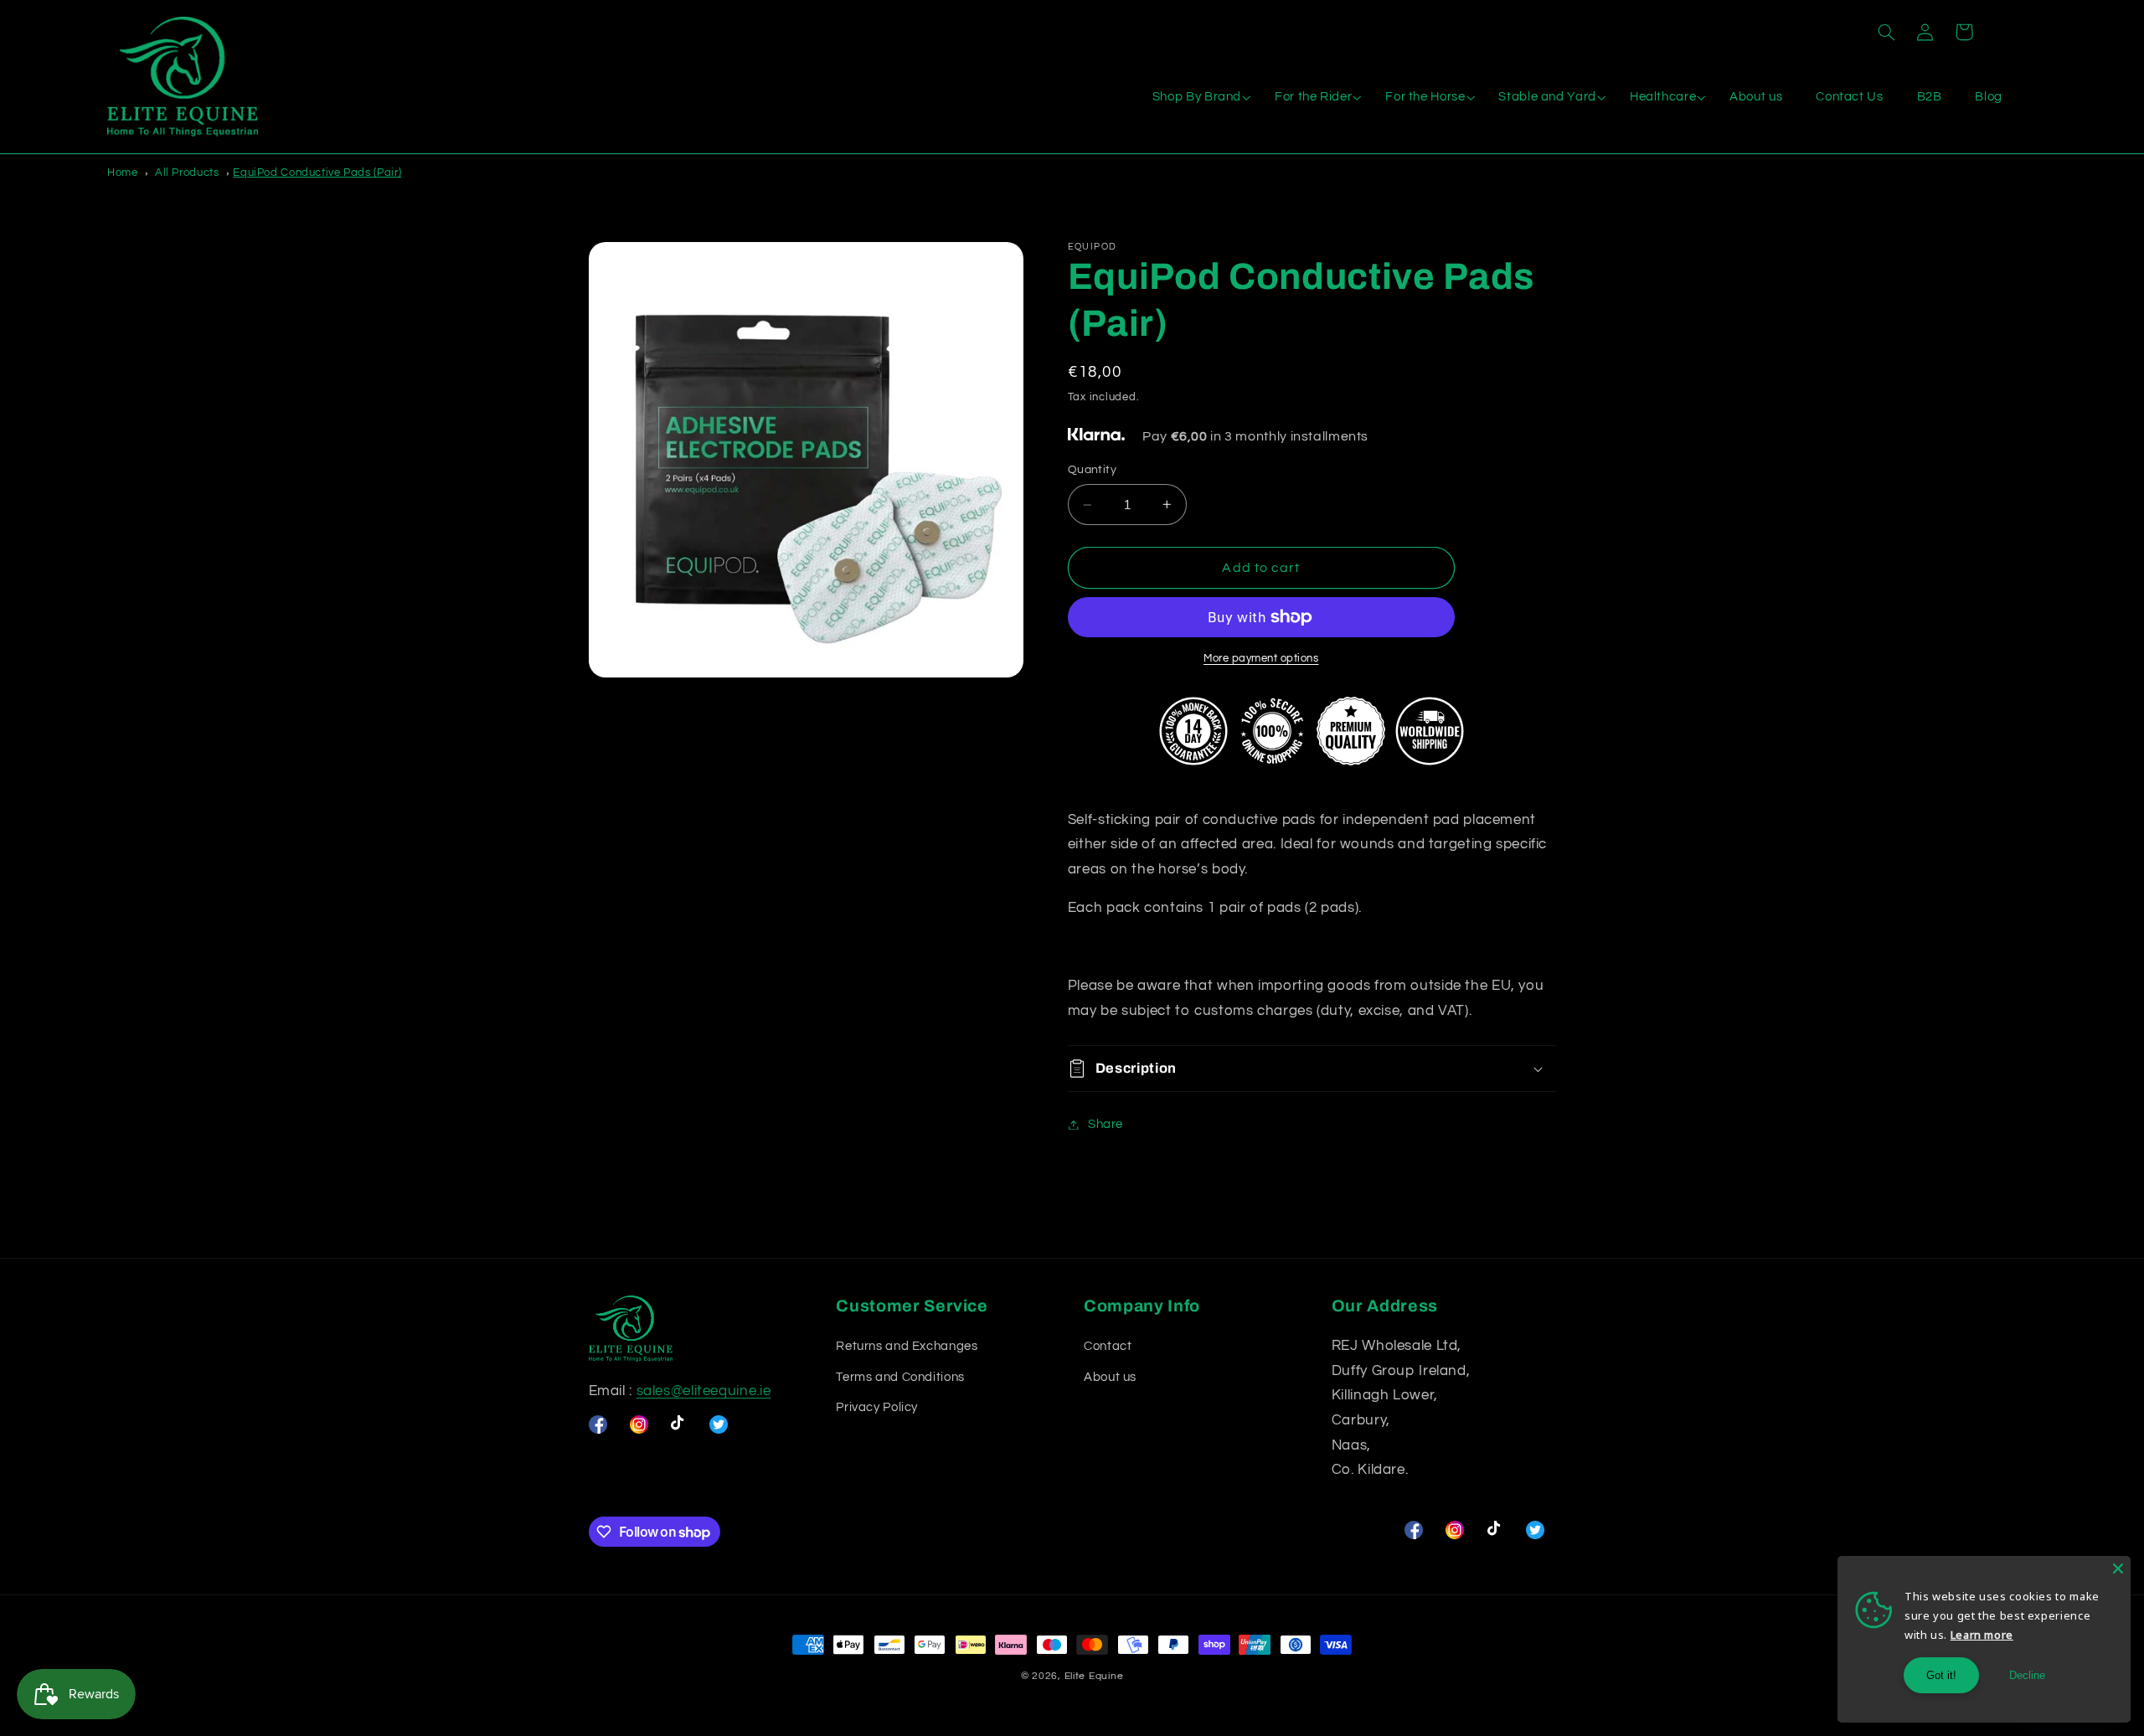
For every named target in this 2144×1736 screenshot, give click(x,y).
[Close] (2118, 1569)
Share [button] (1105, 1124)
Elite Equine (1094, 1676)
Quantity (1092, 470)
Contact (1108, 1346)
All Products (187, 173)
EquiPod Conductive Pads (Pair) (317, 173)
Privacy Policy (877, 1407)
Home (123, 173)
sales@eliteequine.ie (704, 1391)
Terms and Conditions (900, 1377)
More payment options (1261, 659)
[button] (1886, 32)
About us (1110, 1377)
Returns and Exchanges (907, 1346)
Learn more (1982, 1635)
